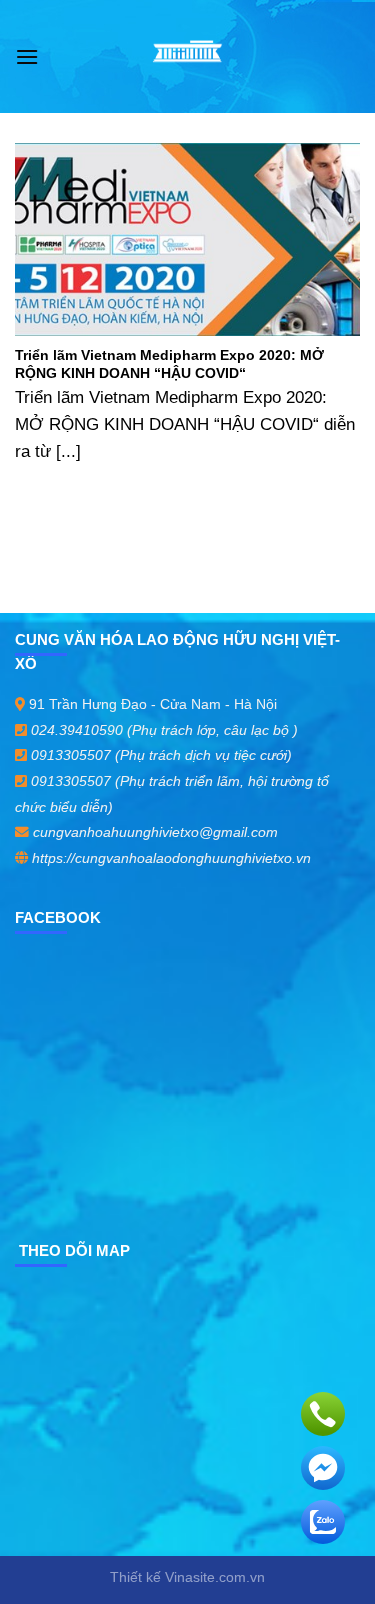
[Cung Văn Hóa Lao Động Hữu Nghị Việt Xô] (187, 57)
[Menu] (27, 56)
